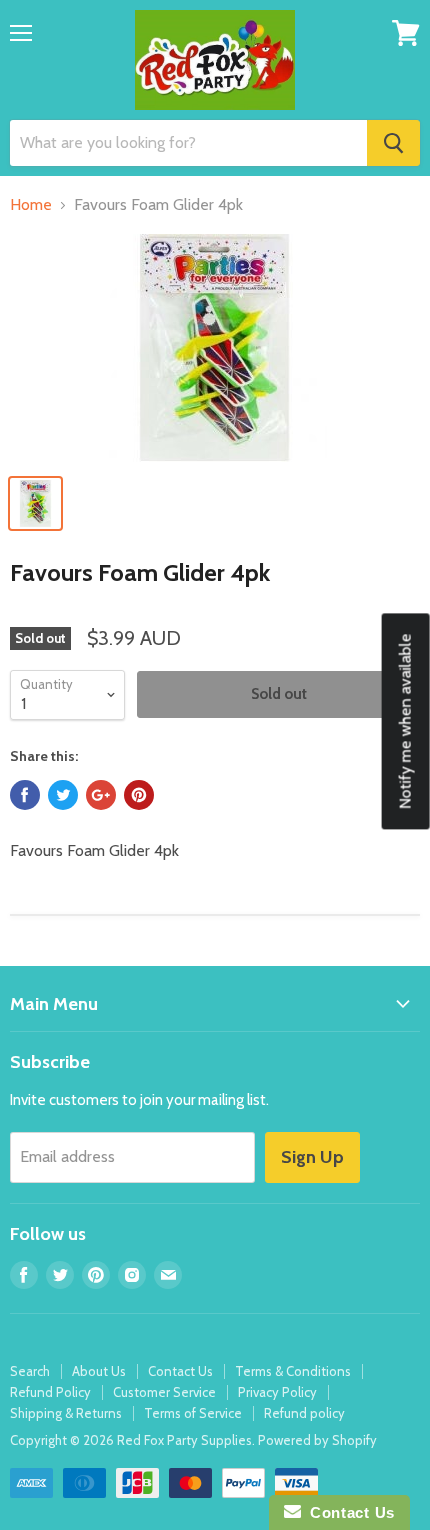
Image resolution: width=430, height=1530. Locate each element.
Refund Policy (50, 1392)
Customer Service (164, 1392)
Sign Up (312, 1157)
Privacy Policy (277, 1392)
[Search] (393, 143)
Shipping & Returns (66, 1413)
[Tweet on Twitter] (63, 795)
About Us (99, 1371)
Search (30, 1371)
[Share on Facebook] (25, 795)
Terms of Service (193, 1413)
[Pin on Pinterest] (139, 795)
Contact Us (180, 1371)
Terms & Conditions (293, 1371)
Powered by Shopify (317, 1440)
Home (31, 205)
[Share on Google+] (101, 795)
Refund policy (304, 1413)
